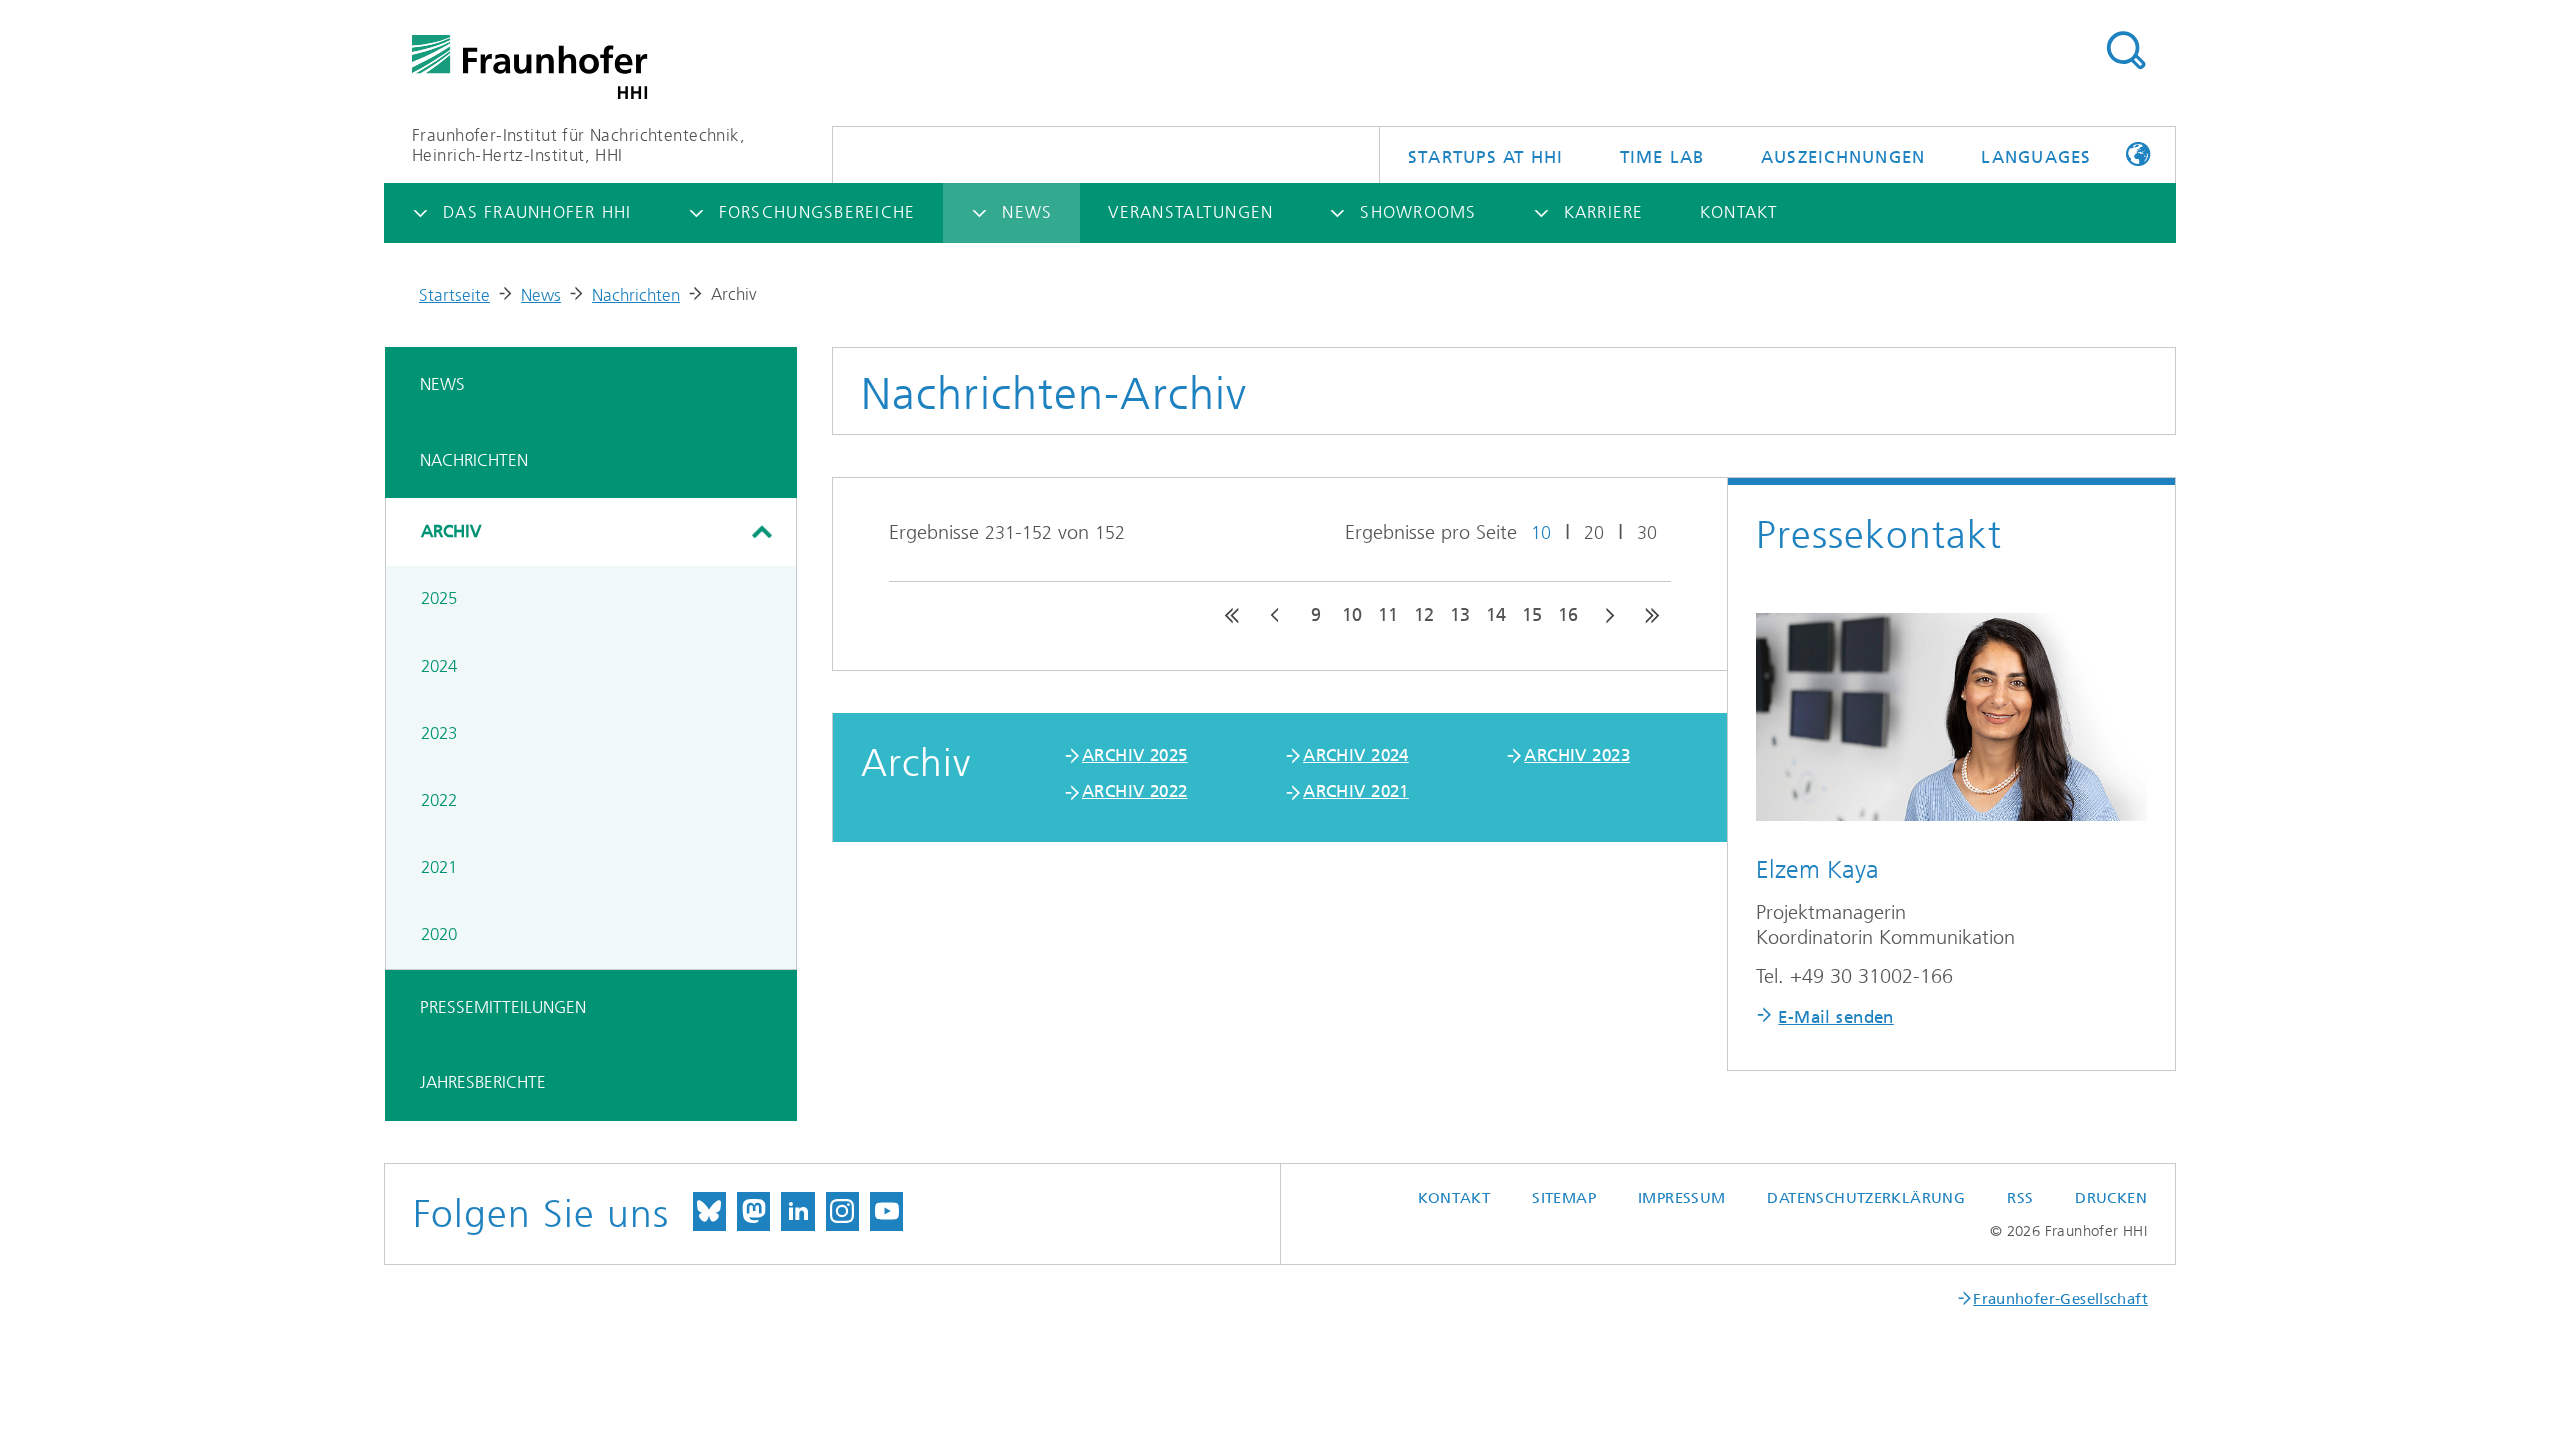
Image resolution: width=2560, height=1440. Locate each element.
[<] (1276, 615)
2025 (439, 598)
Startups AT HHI (1486, 157)
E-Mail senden (1835, 1017)
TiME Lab (1662, 157)
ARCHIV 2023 (1577, 755)
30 (1647, 533)
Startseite (454, 295)
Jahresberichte (483, 1082)
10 (1541, 533)
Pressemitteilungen (503, 1007)
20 (1594, 533)
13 (1460, 615)
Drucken (2111, 1198)
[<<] (1232, 615)
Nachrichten (636, 295)
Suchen (2125, 51)
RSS (2020, 1198)
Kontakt (1454, 1198)
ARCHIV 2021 (1356, 791)
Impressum (1681, 1198)
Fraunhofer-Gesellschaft (2060, 1299)
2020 (439, 934)
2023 (439, 733)
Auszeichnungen (1843, 157)
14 (1496, 615)
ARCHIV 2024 (1356, 755)
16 (1568, 615)
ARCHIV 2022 (1135, 791)
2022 (439, 800)
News (541, 295)
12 (1424, 615)
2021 (439, 867)
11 (1388, 615)
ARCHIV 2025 (1135, 755)
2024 (439, 666)
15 (1532, 615)
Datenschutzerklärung (1866, 1198)
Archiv (451, 531)
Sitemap (1564, 1198)
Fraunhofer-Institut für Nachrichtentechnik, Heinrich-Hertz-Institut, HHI (578, 145)
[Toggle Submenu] (761, 531)
